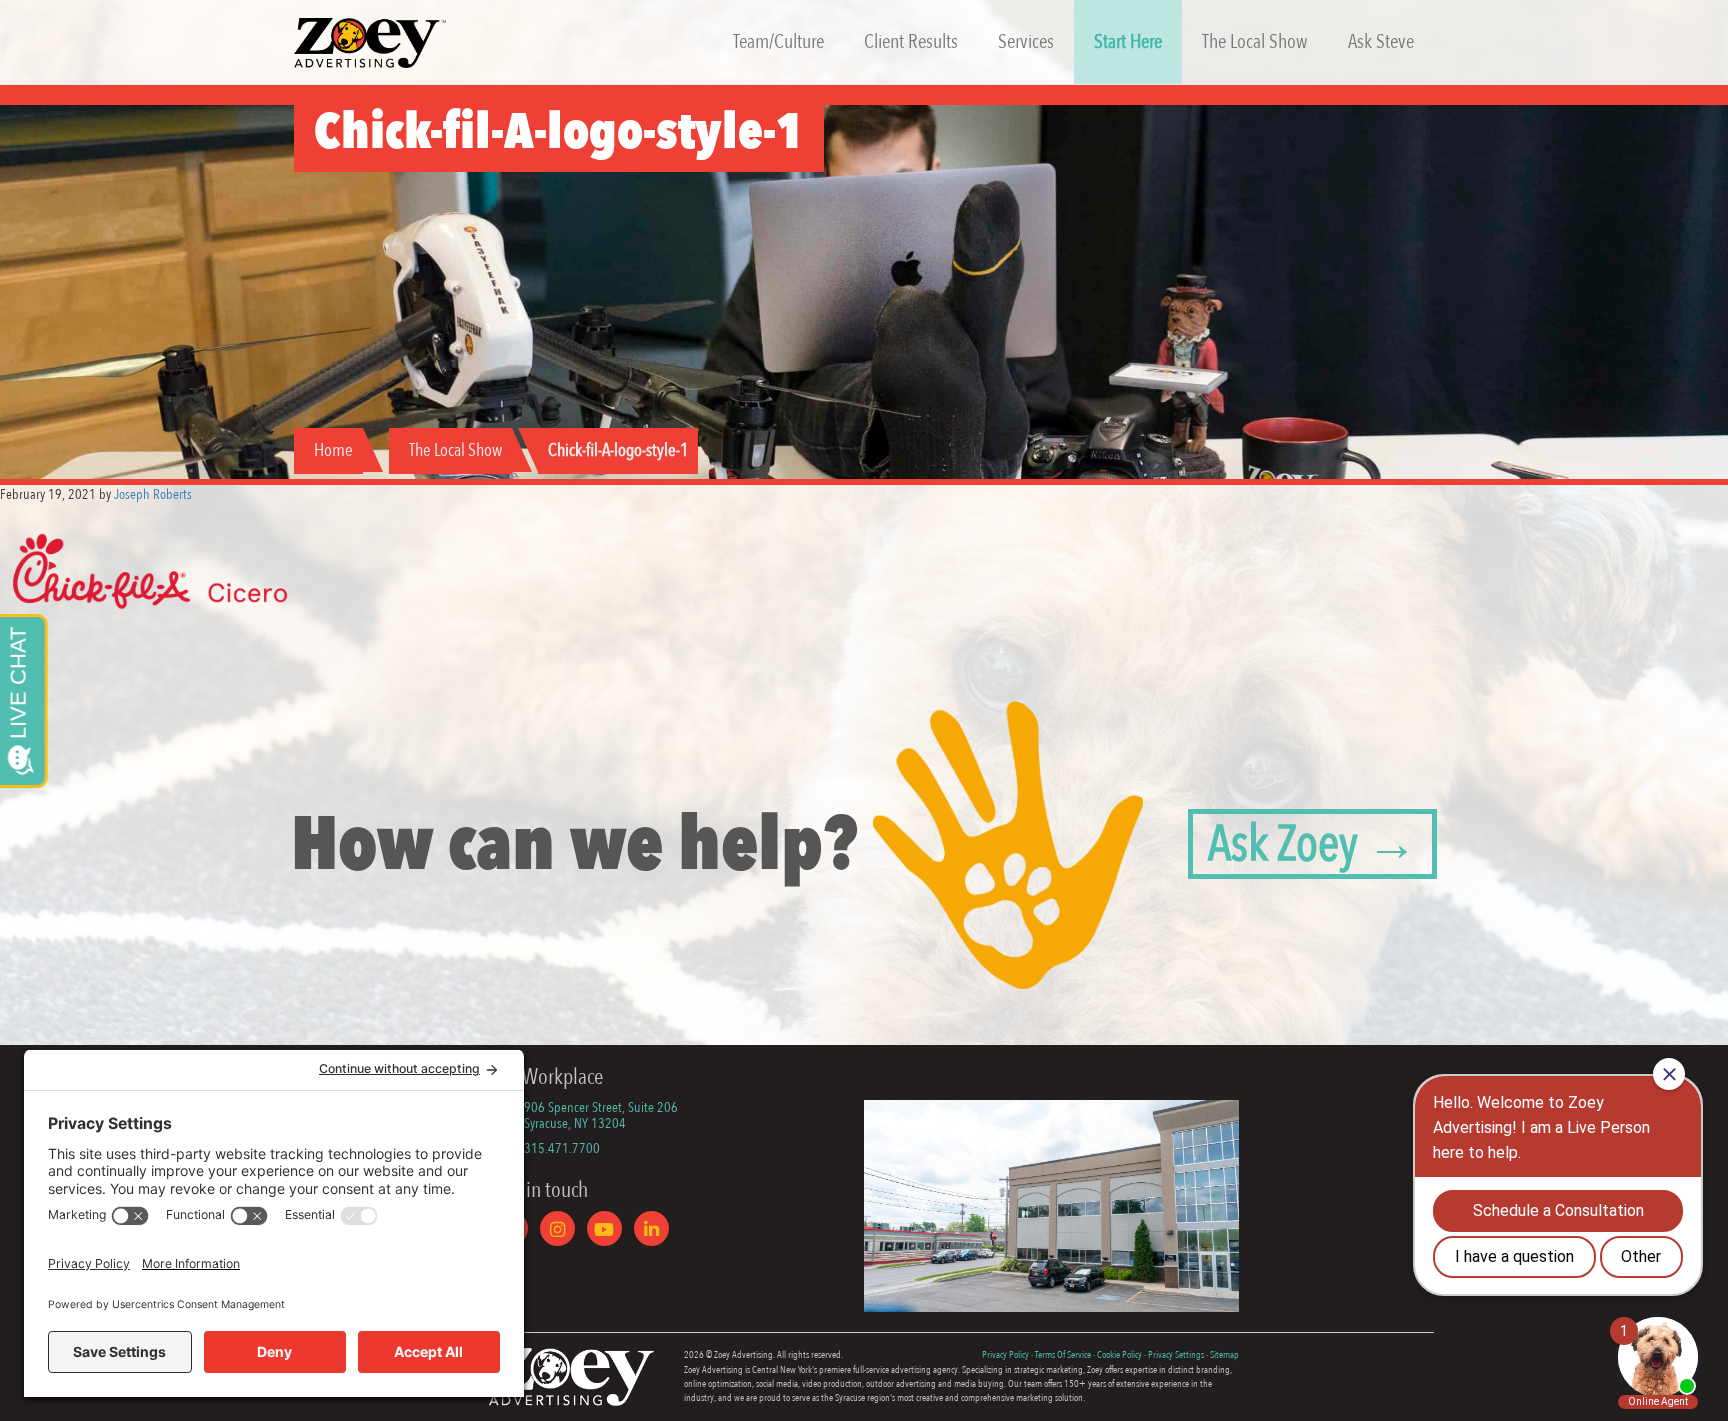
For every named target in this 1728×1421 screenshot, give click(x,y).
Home (333, 450)
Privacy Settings (1176, 1355)
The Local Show (455, 450)
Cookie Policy (1119, 1355)
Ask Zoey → (1312, 844)
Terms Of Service (1063, 1355)
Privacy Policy (1005, 1355)
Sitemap (1224, 1355)
